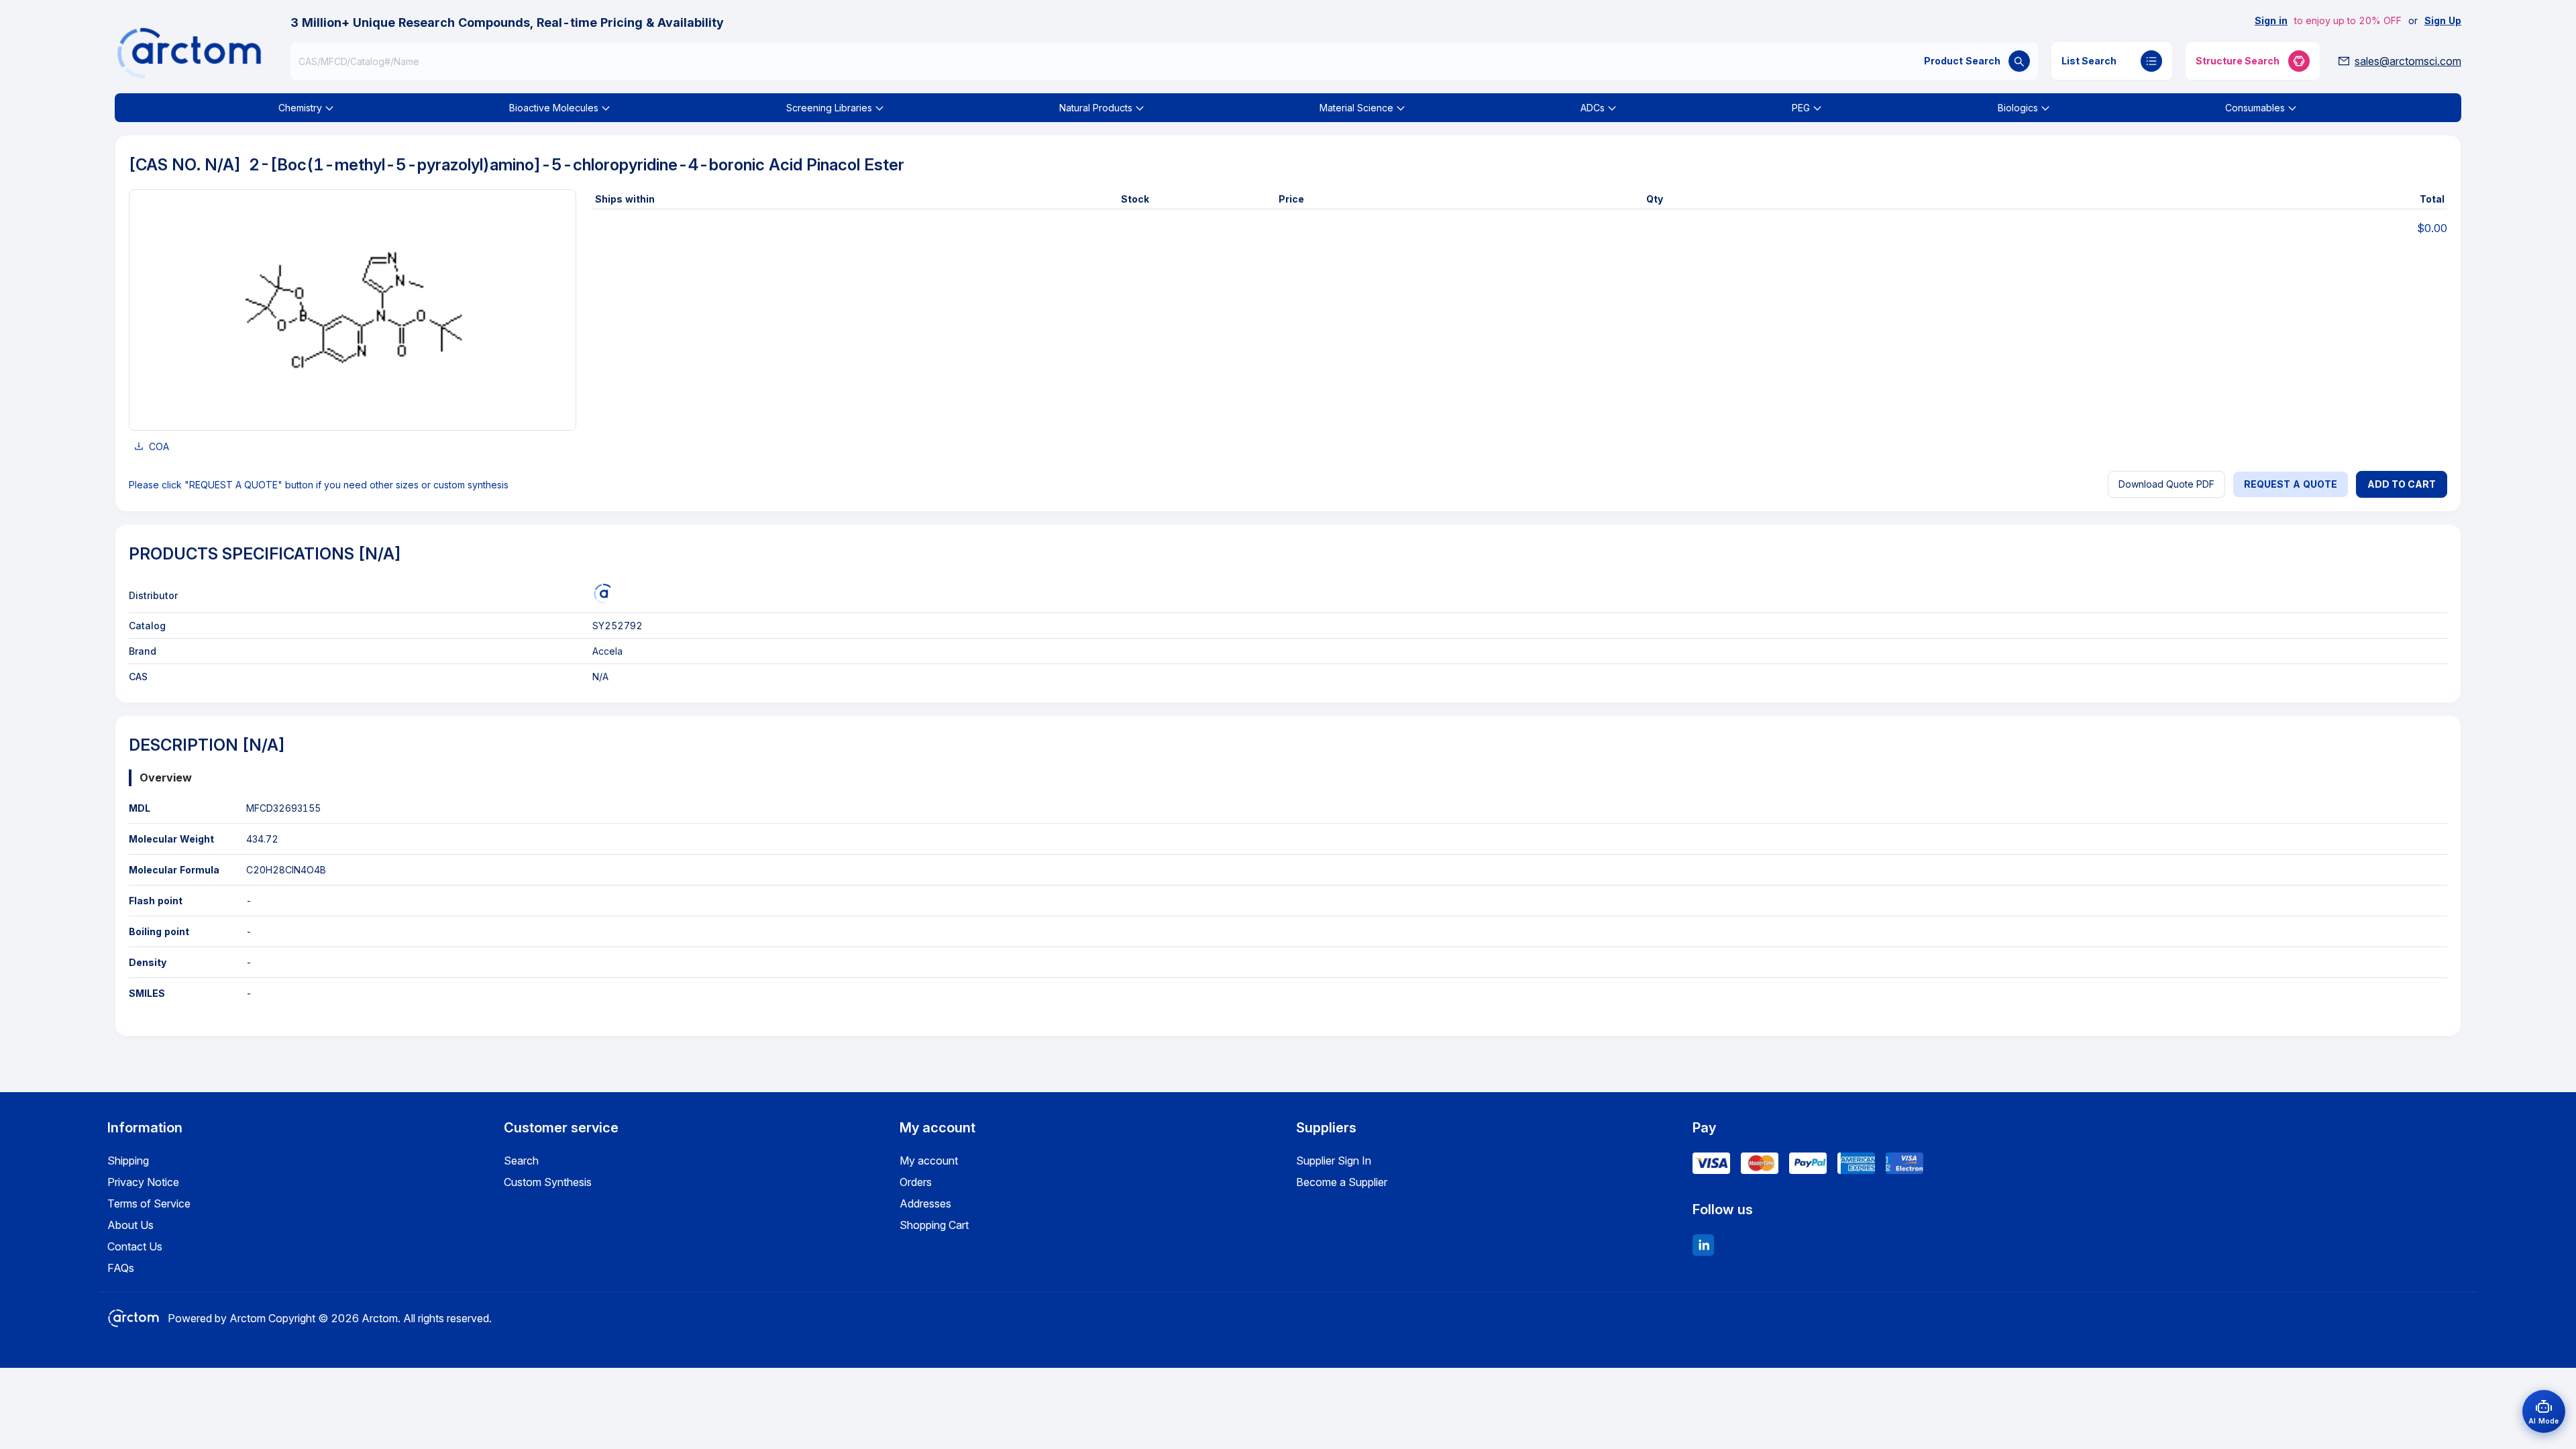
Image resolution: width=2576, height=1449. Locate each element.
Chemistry (300, 108)
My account (929, 1161)
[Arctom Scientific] (602, 594)
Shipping (128, 1161)
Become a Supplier (1342, 1182)
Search (521, 1161)
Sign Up (2443, 20)
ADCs (1593, 108)
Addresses (925, 1203)
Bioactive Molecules (554, 108)
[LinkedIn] (1703, 1245)
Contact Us (135, 1246)
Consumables (2255, 108)
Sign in (2271, 20)
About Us (130, 1225)
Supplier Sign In (1334, 1161)
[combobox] (1164, 61)
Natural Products (1096, 108)
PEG (1801, 108)
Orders (916, 1182)
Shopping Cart (934, 1225)
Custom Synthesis (548, 1182)
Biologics (2018, 108)
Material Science (1356, 108)
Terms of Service (149, 1203)
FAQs (121, 1268)
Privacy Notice (143, 1182)
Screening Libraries (829, 108)
